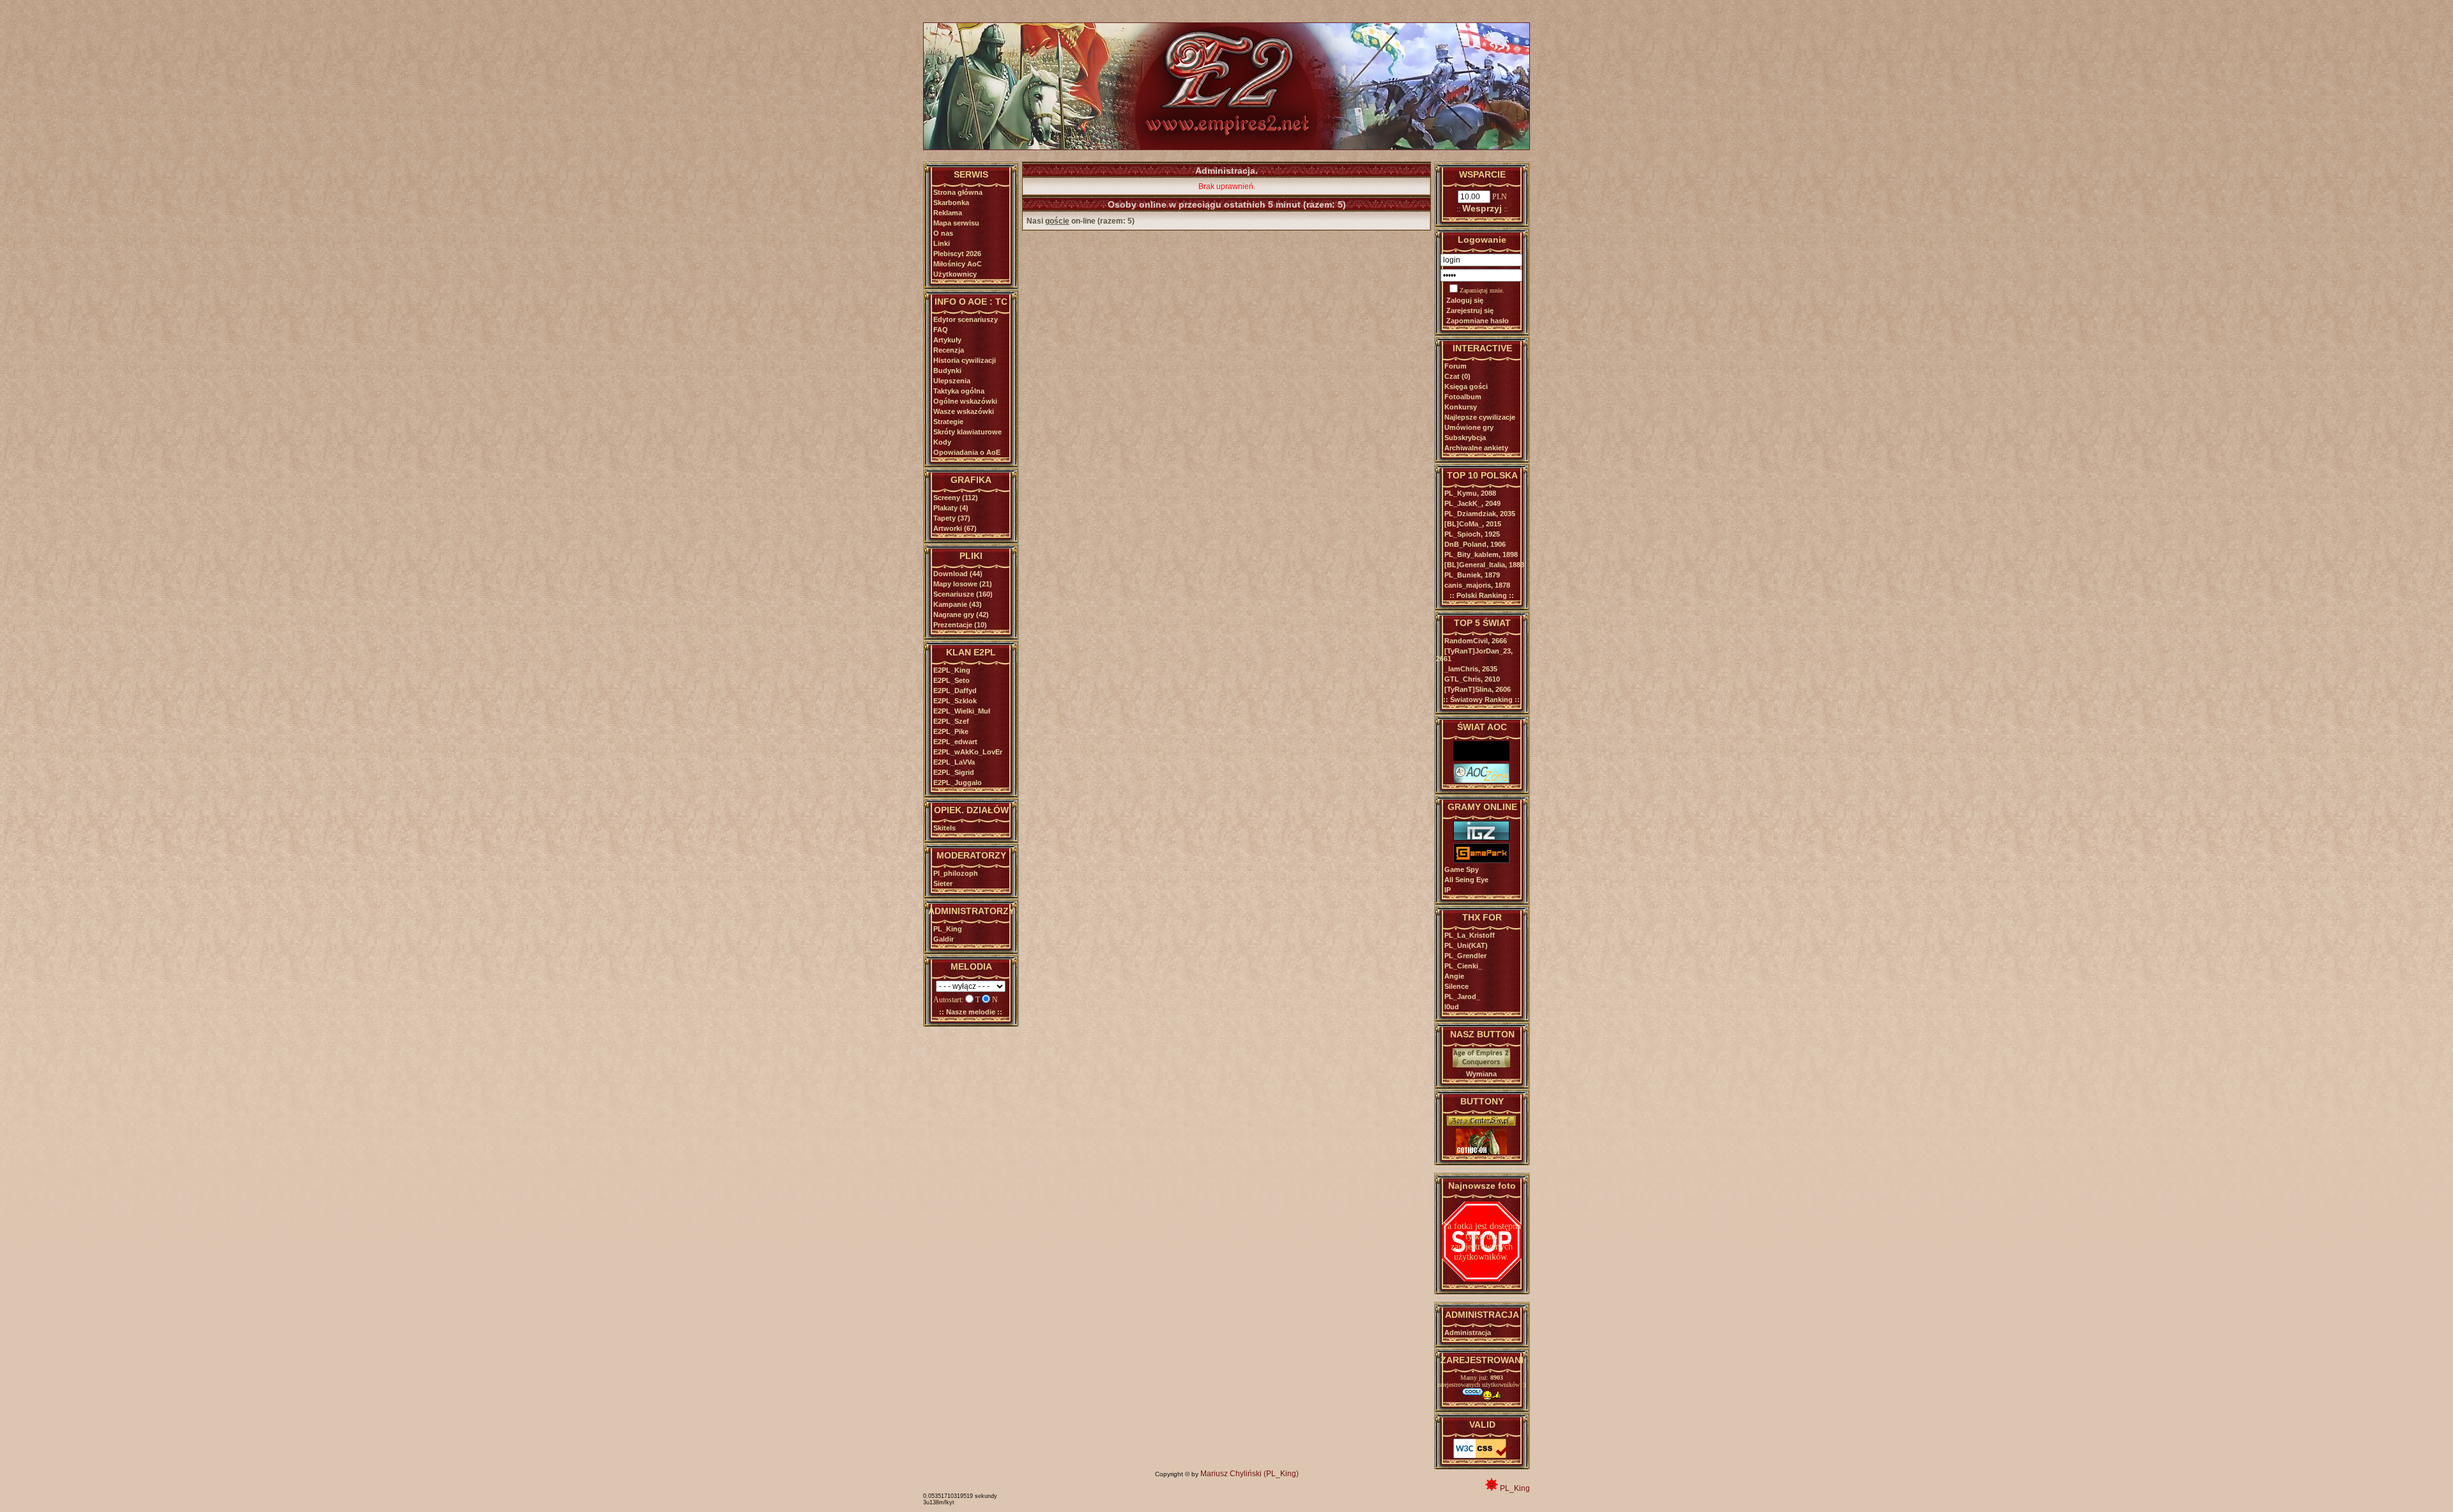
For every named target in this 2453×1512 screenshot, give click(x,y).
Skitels (944, 828)
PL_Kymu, (1470, 493)
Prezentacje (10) (960, 625)
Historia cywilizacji (965, 360)
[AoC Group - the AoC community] (1481, 758)
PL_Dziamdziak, (1480, 514)
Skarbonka (951, 202)
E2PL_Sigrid (954, 772)
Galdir (944, 939)
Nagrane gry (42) (961, 615)
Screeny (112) (956, 498)
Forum (1456, 366)
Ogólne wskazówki (965, 401)
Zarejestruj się (1470, 310)
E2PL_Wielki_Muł (962, 711)
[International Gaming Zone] (1481, 838)
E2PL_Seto (951, 680)
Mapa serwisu (956, 223)
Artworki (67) (955, 528)
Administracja (1468, 1333)
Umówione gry (1469, 427)
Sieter (943, 883)
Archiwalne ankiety (1476, 448)
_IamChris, (1471, 669)
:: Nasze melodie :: (971, 1012)
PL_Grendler (1465, 956)
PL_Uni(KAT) (1466, 945)
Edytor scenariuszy (966, 319)
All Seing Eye (1466, 880)
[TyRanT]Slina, (1478, 689)
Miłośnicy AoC (958, 264)
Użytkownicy (955, 274)
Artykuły (947, 340)
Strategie (948, 422)
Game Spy (1462, 869)
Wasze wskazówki (964, 411)
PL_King (948, 929)
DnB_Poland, (1475, 544)
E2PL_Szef (951, 721)
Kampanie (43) (958, 604)
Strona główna (958, 192)
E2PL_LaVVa (954, 762)
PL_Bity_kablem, (1481, 554)
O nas (943, 233)
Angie (1454, 976)
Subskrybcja (1465, 438)
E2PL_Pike (951, 731)
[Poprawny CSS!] (1481, 1456)
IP (1448, 890)
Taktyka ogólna (959, 391)
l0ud (1452, 1007)
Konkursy (1461, 407)
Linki (942, 243)
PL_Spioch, (1472, 534)
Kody (942, 442)
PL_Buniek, (1472, 575)
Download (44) (958, 574)
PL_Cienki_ (1463, 966)
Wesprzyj (1482, 208)
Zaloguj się (1465, 300)
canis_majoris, (1477, 585)
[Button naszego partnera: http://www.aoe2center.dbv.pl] (1481, 1124)
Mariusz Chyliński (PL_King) (1249, 1474)
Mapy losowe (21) (963, 584)
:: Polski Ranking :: (1482, 595)
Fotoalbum (1463, 397)
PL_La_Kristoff (1470, 935)
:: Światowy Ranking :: (1481, 699)
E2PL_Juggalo (958, 783)
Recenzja (949, 350)
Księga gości (1466, 386)
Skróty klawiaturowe (967, 432)
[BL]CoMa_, (1473, 524)
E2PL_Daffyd (955, 691)
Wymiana (1481, 1074)
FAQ (941, 330)
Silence (1456, 986)
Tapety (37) (952, 518)
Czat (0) (1457, 376)
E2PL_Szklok (955, 701)
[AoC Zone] (1481, 781)
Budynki (947, 370)
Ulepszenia (952, 381)
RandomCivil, (1476, 641)
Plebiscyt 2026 (957, 254)
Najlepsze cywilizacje (1480, 417)
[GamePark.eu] (1481, 860)
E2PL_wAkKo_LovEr (968, 752)
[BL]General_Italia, (1484, 565)
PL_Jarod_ (1462, 997)
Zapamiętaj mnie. (1482, 290)
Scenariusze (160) (963, 594)
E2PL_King (952, 670)
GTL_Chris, (1472, 679)
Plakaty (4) (951, 508)
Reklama (948, 213)
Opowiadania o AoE (967, 452)
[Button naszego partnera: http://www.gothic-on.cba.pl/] (1481, 1152)
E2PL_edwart (955, 742)
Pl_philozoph (956, 873)
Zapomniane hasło (1478, 321)
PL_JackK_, (1472, 503)
